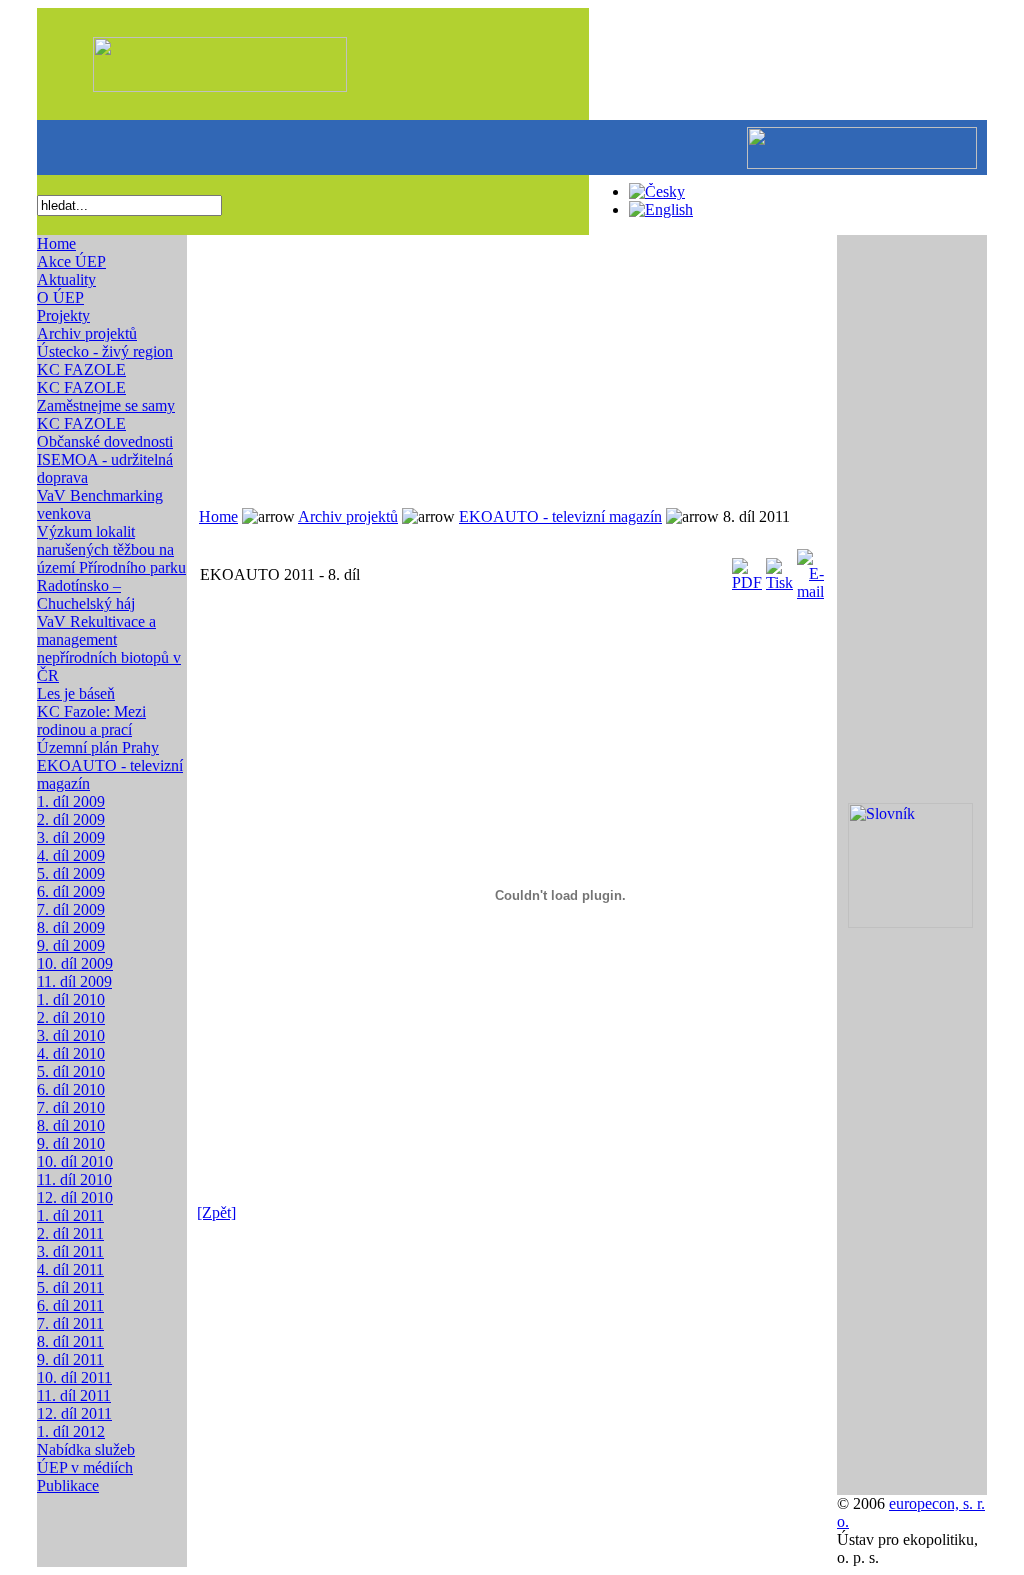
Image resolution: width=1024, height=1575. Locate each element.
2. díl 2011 (70, 1233)
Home (56, 243)
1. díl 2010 (71, 999)
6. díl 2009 (71, 891)
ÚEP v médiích (85, 1467)
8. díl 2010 (71, 1125)
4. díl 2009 (71, 855)
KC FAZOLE (81, 369)
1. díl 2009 (71, 801)
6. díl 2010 (71, 1089)
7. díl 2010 (71, 1107)
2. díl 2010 (71, 1017)
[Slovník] (910, 922)
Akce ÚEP (71, 261)
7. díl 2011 (70, 1323)
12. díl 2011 (74, 1413)
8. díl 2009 (71, 927)
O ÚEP (60, 297)
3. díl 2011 (70, 1251)
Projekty (63, 315)
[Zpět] (216, 1212)
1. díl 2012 (71, 1431)
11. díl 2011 (74, 1395)
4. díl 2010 (71, 1053)
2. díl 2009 (71, 819)
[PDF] (747, 569)
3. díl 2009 (71, 837)
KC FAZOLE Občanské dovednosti (105, 432)
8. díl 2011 (70, 1341)
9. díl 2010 (71, 1143)
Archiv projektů (87, 333)
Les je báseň (76, 693)
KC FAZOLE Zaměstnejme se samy (106, 396)
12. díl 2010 (75, 1197)
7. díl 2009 (71, 909)
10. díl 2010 (75, 1161)
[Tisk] (779, 569)
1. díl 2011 (70, 1215)
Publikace (68, 1485)
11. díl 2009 (74, 981)
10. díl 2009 (75, 963)
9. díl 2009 (71, 945)
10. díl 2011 (74, 1377)
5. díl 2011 (70, 1287)
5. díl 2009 (71, 873)
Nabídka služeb (86, 1449)
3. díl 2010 (71, 1035)
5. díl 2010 (71, 1071)
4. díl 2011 (70, 1269)
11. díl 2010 (74, 1179)
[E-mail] (810, 569)
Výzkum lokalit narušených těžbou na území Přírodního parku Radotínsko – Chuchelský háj (111, 567)
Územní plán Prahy (98, 747)
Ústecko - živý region (105, 351)
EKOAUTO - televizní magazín (560, 516)
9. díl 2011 (70, 1359)
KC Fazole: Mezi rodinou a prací (91, 720)
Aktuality (66, 279)
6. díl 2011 (70, 1305)
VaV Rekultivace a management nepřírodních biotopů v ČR (109, 648)
